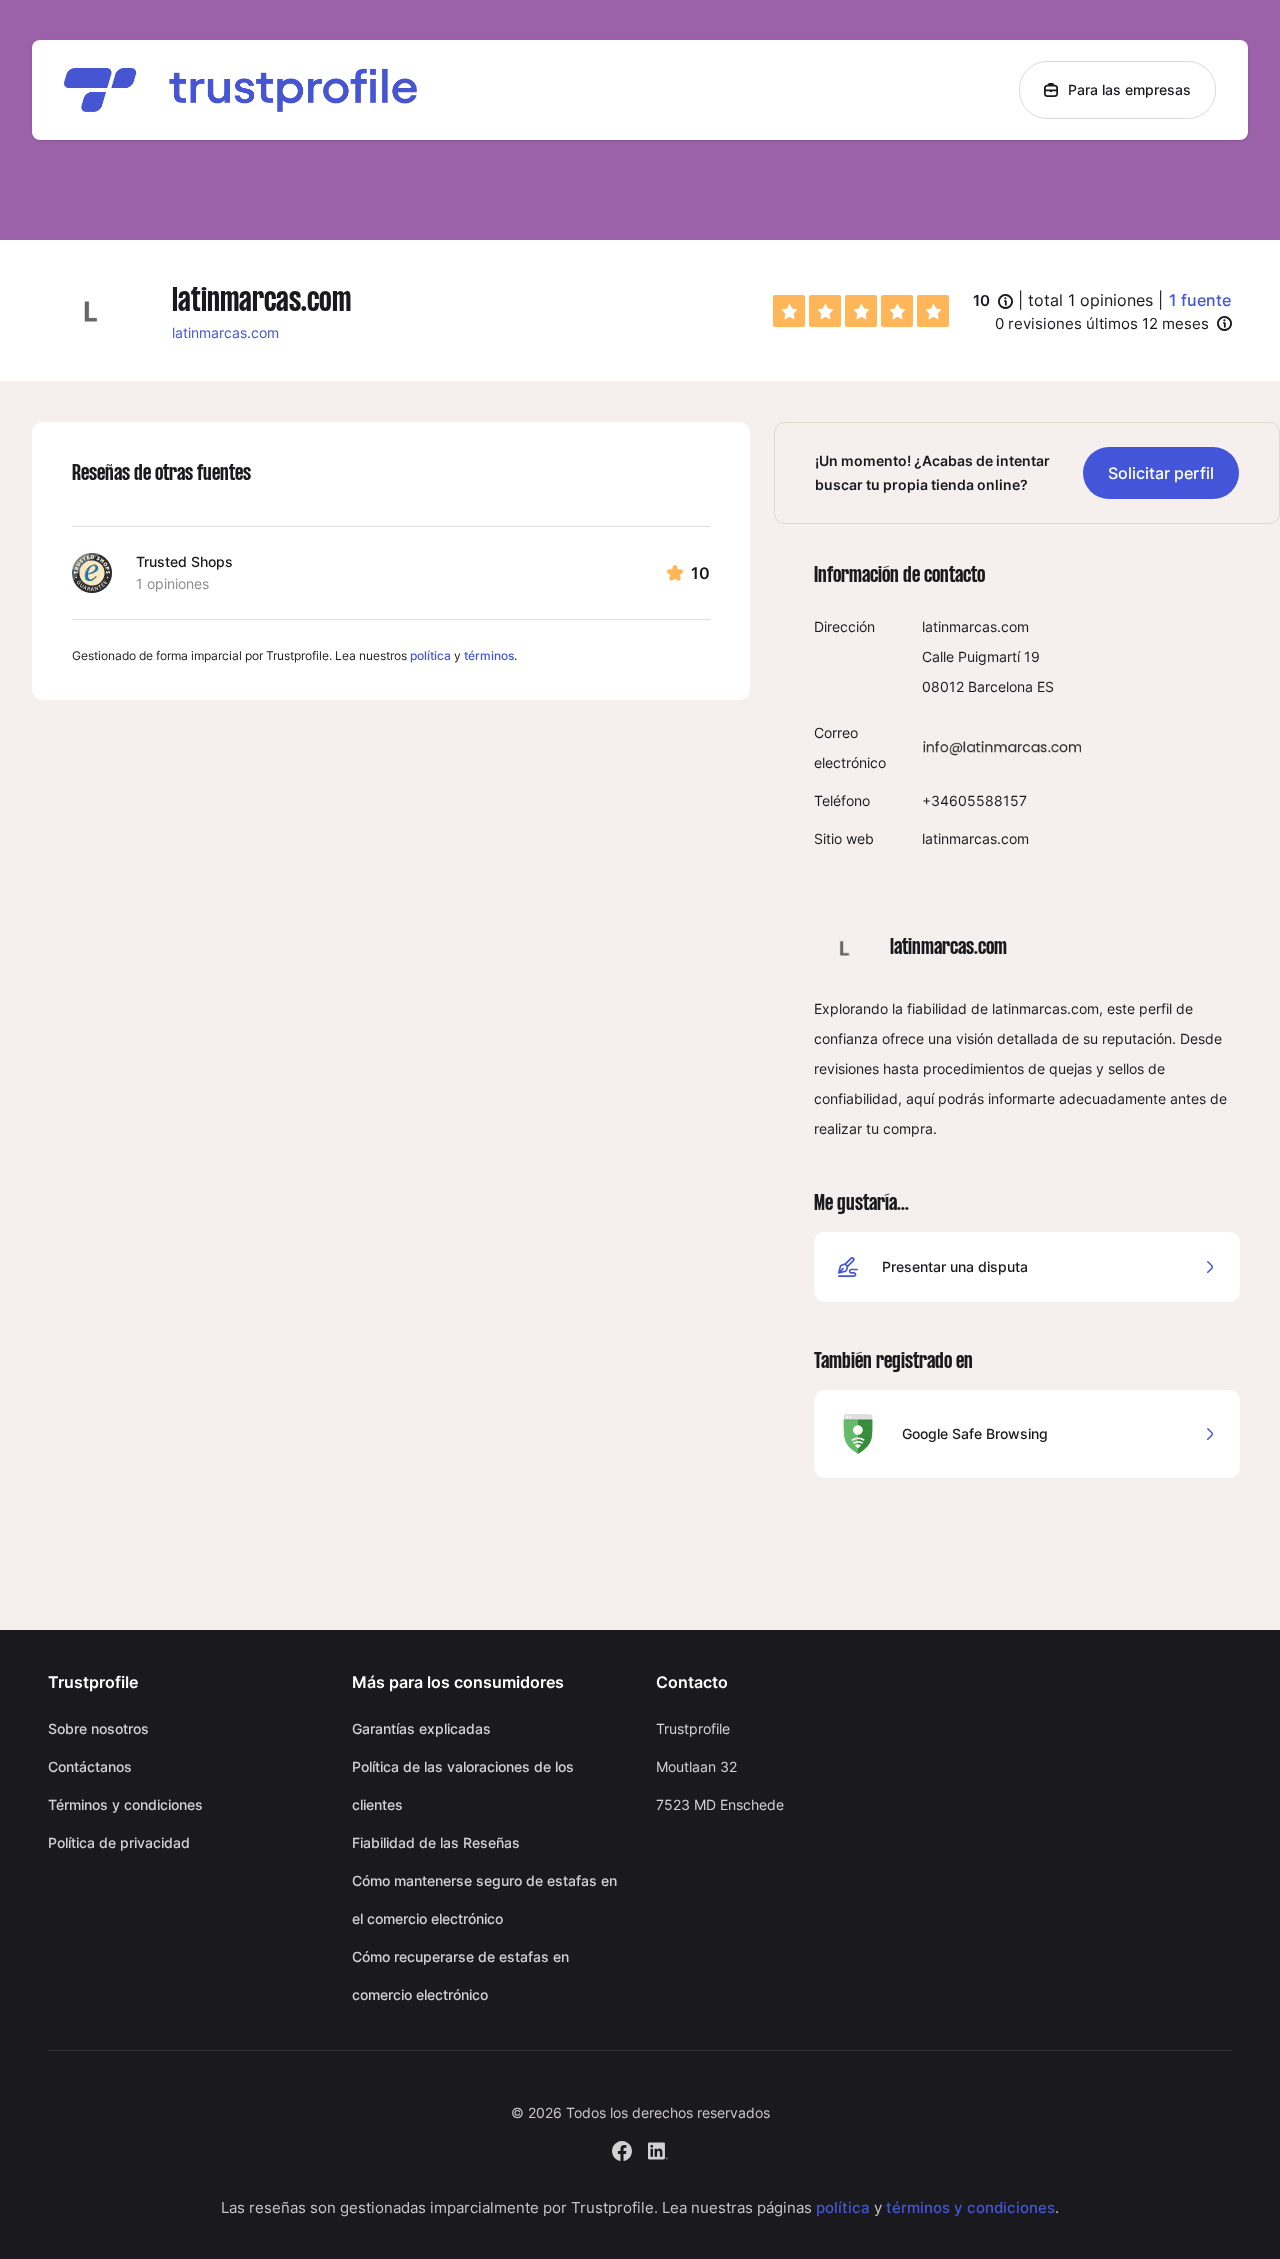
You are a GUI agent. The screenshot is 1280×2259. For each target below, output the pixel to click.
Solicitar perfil (1161, 473)
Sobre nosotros (98, 1728)
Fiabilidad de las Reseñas (436, 1842)
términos (489, 655)
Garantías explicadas (421, 1728)
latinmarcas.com (225, 332)
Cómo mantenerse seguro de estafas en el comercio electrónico (484, 1899)
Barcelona (1000, 686)
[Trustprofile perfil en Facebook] (622, 2148)
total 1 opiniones (1090, 300)
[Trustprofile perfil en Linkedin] (658, 2148)
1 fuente (1200, 300)
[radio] (789, 311)
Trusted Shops (184, 561)
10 (993, 302)
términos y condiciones (970, 2207)
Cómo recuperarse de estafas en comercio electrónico (460, 1975)
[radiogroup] (861, 311)
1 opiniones (172, 583)
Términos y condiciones (125, 1804)
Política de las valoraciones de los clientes (463, 1785)
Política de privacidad (119, 1842)
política (430, 655)
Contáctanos (90, 1766)
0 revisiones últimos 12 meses (1102, 323)
